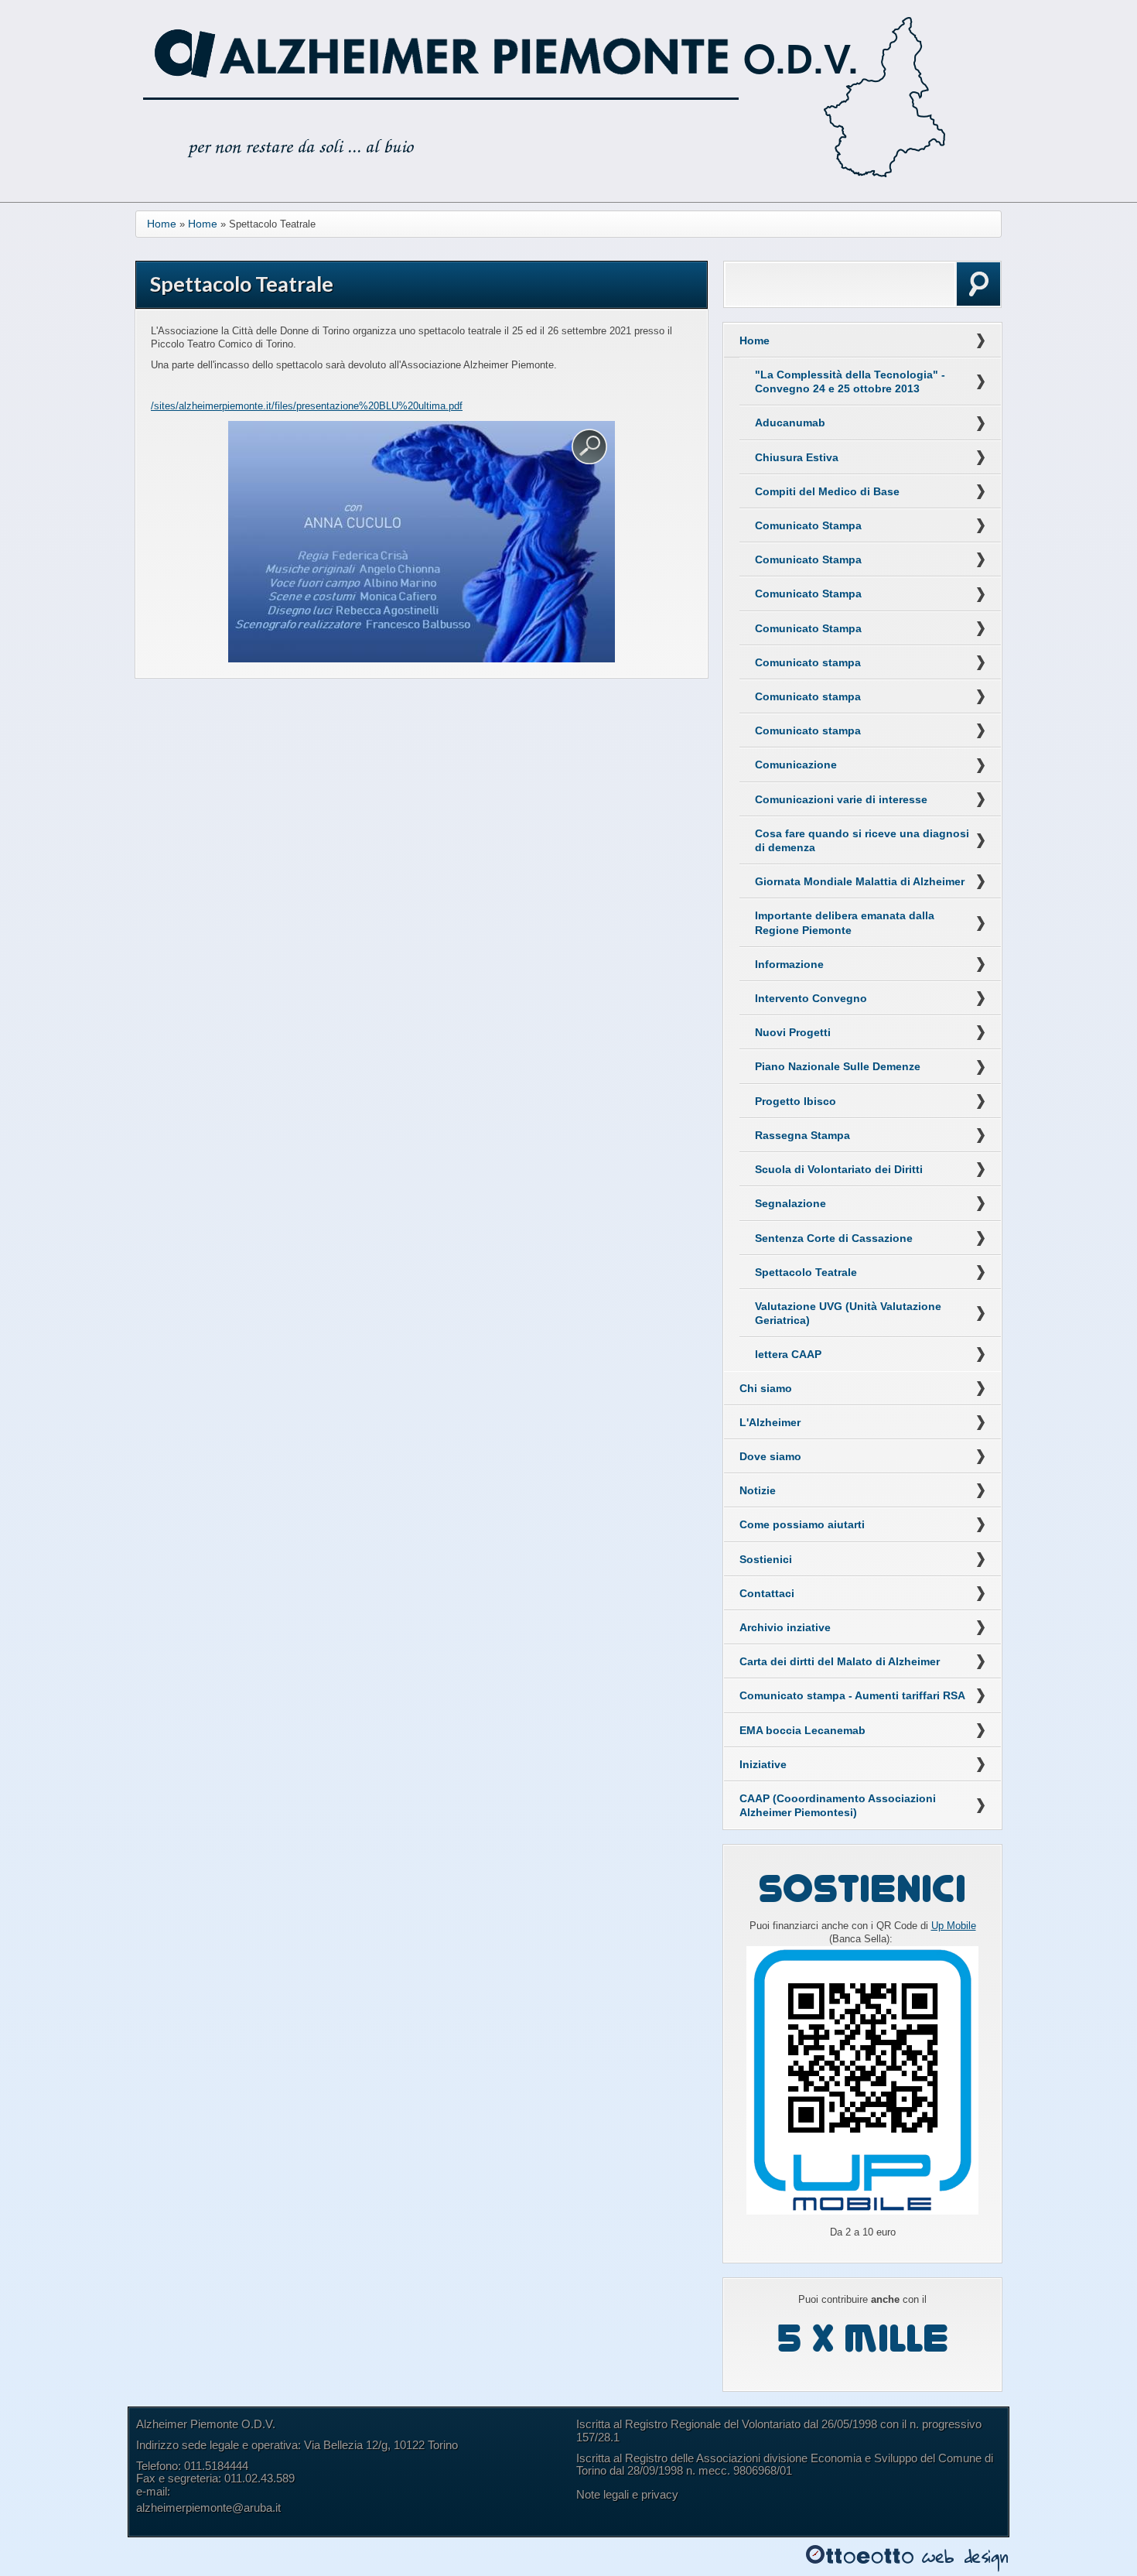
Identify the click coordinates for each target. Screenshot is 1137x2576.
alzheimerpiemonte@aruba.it (208, 2508)
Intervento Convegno (811, 998)
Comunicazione (796, 765)
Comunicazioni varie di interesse (841, 799)
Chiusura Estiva (797, 457)
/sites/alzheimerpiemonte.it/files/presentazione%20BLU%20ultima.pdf (307, 406)
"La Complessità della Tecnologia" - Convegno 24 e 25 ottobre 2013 (850, 381)
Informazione (789, 964)
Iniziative (763, 1764)
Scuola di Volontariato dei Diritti (839, 1169)
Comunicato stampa (808, 662)
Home (162, 224)
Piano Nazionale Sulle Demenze (838, 1066)
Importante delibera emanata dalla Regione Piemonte (845, 922)
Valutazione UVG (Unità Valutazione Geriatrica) (848, 1313)
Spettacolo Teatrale (806, 1272)
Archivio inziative (785, 1627)
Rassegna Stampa (802, 1135)
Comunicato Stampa (808, 525)
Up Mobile (954, 1926)
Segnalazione (790, 1203)
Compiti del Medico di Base (827, 491)
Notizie (758, 1490)
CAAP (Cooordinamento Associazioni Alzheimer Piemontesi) (838, 1805)
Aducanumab (790, 422)
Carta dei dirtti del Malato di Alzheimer (840, 1661)
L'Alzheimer (770, 1422)
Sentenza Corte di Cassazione (834, 1238)
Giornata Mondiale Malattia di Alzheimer (860, 881)
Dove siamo (770, 1456)
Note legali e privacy (627, 2494)
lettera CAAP (788, 1354)
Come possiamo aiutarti (802, 1524)
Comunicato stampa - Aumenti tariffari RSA (852, 1695)
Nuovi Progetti (793, 1032)
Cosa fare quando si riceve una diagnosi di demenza (862, 840)
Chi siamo (766, 1388)
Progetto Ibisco (796, 1101)
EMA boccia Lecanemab (802, 1730)
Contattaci (767, 1593)
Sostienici (766, 1559)
